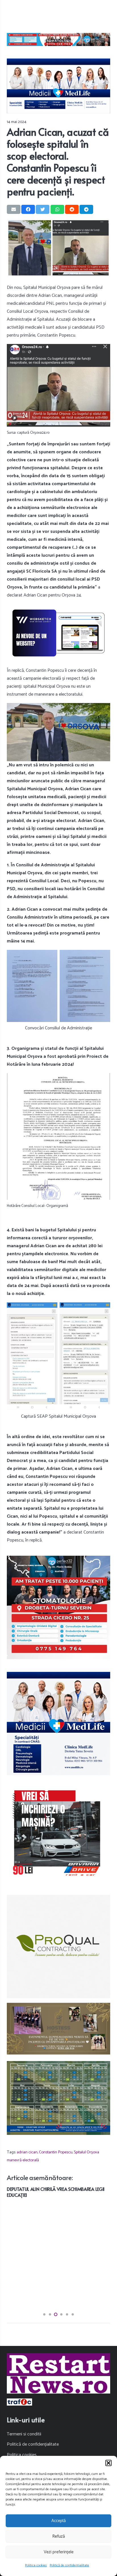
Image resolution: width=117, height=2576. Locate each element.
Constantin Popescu (56, 2152)
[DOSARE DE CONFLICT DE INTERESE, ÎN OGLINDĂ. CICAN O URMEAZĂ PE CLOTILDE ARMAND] (58, 2190)
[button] (108, 2463)
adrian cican (27, 2152)
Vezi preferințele (59, 2552)
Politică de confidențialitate (69, 2565)
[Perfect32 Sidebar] (58, 1607)
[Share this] (28, 209)
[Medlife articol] (58, 86)
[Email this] (14, 209)
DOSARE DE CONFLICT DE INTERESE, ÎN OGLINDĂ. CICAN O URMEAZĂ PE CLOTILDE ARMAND (55, 2297)
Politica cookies (36, 2565)
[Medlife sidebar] (58, 1724)
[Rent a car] (58, 1834)
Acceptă (58, 2521)
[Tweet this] (43, 209)
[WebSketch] (58, 633)
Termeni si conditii (24, 2434)
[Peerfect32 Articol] (58, 39)
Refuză (58, 2536)
